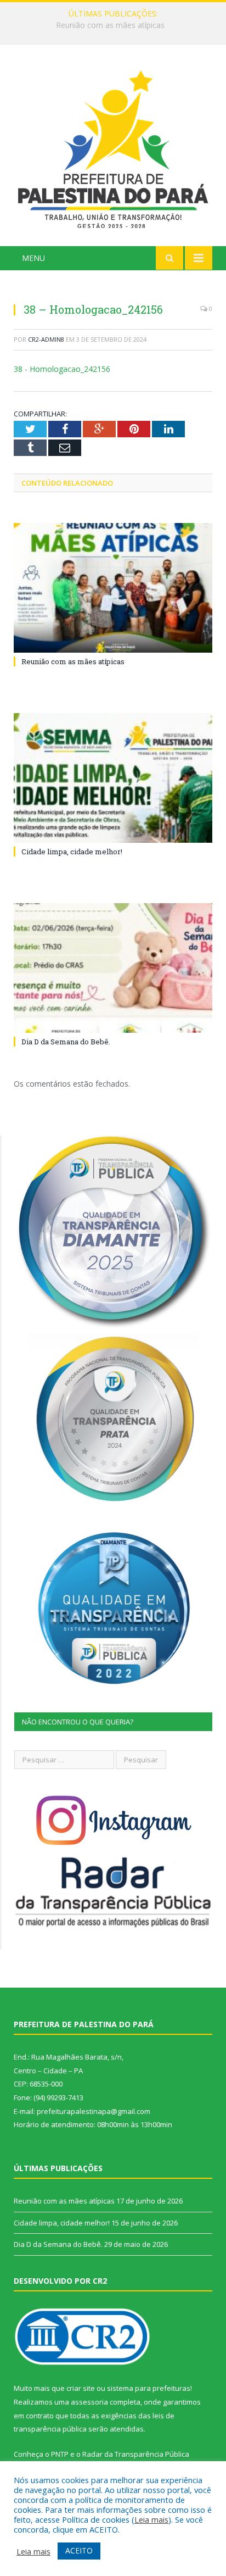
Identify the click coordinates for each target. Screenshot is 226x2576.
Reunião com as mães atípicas (73, 661)
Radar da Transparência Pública (136, 2454)
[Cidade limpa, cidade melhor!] (113, 778)
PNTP (60, 2454)
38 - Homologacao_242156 (62, 369)
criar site (81, 2388)
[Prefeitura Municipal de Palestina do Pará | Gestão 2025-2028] (113, 147)
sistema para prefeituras (149, 2388)
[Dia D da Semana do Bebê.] (113, 968)
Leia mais (151, 2519)
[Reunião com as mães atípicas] (113, 588)
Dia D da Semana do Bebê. (66, 1042)
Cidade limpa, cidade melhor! (110, 25)
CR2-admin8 (46, 339)
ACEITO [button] (79, 2550)
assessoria (89, 2402)
